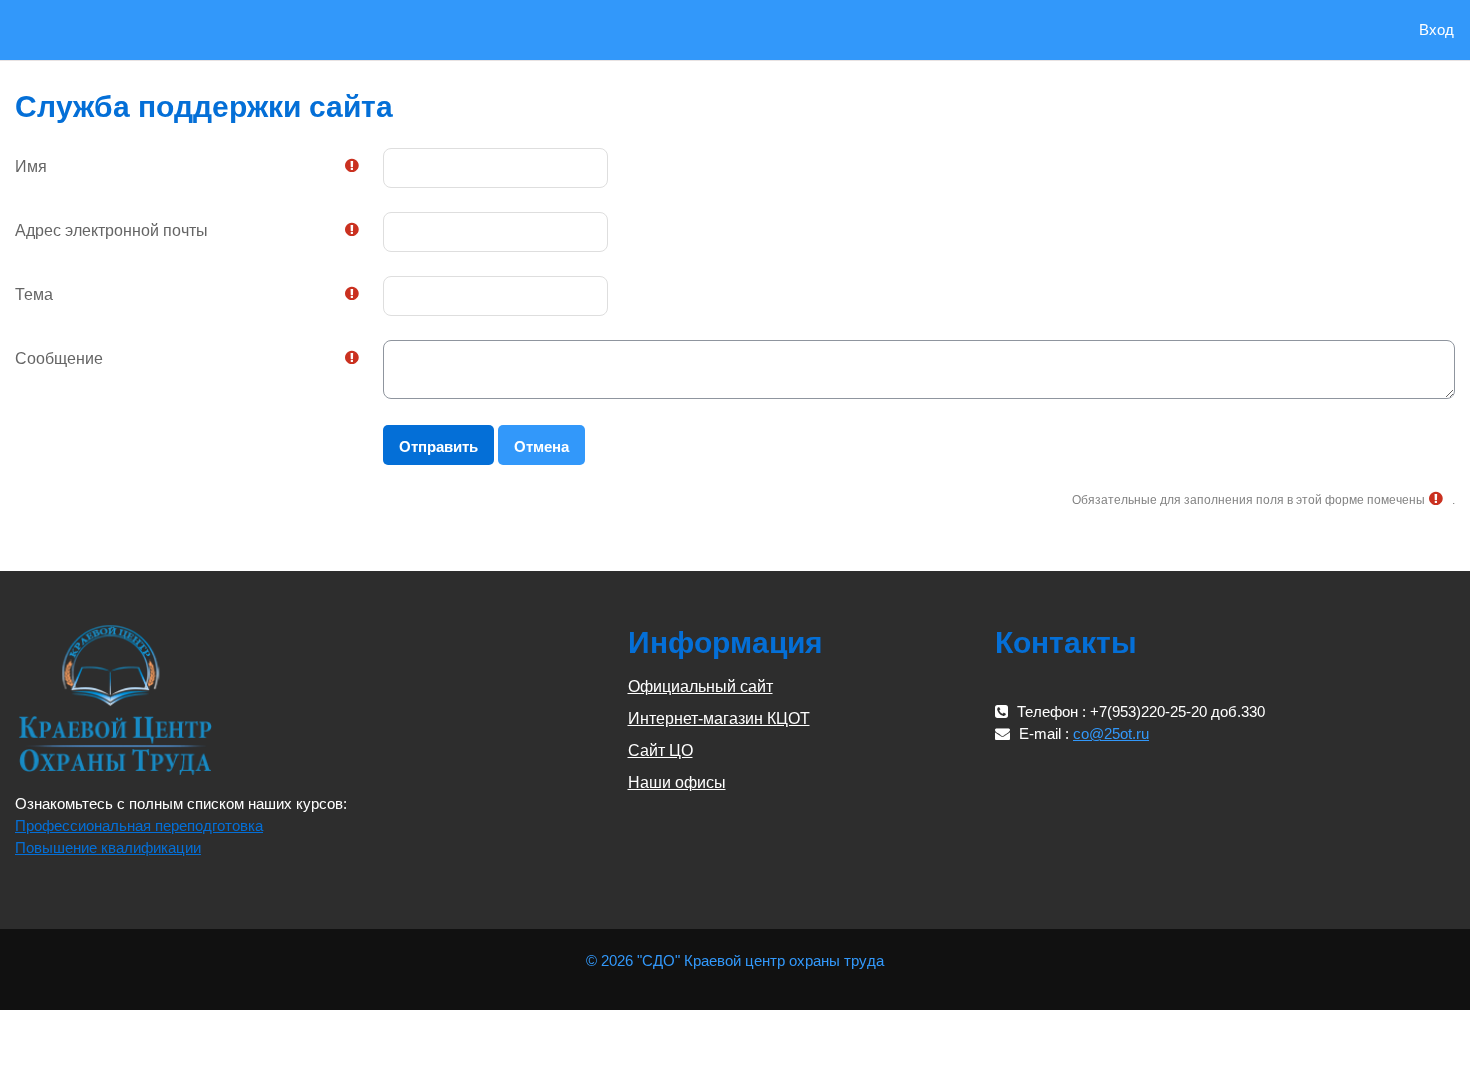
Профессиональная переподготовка (139, 825)
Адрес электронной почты (111, 230)
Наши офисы (677, 782)
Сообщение (59, 358)
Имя (31, 166)
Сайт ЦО (660, 750)
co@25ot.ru (1111, 733)
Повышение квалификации (108, 847)
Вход (1436, 29)
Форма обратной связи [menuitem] (261, 29)
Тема (34, 294)
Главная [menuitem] (63, 29)
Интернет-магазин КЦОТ (719, 718)
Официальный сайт (700, 686)
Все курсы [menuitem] (137, 29)
